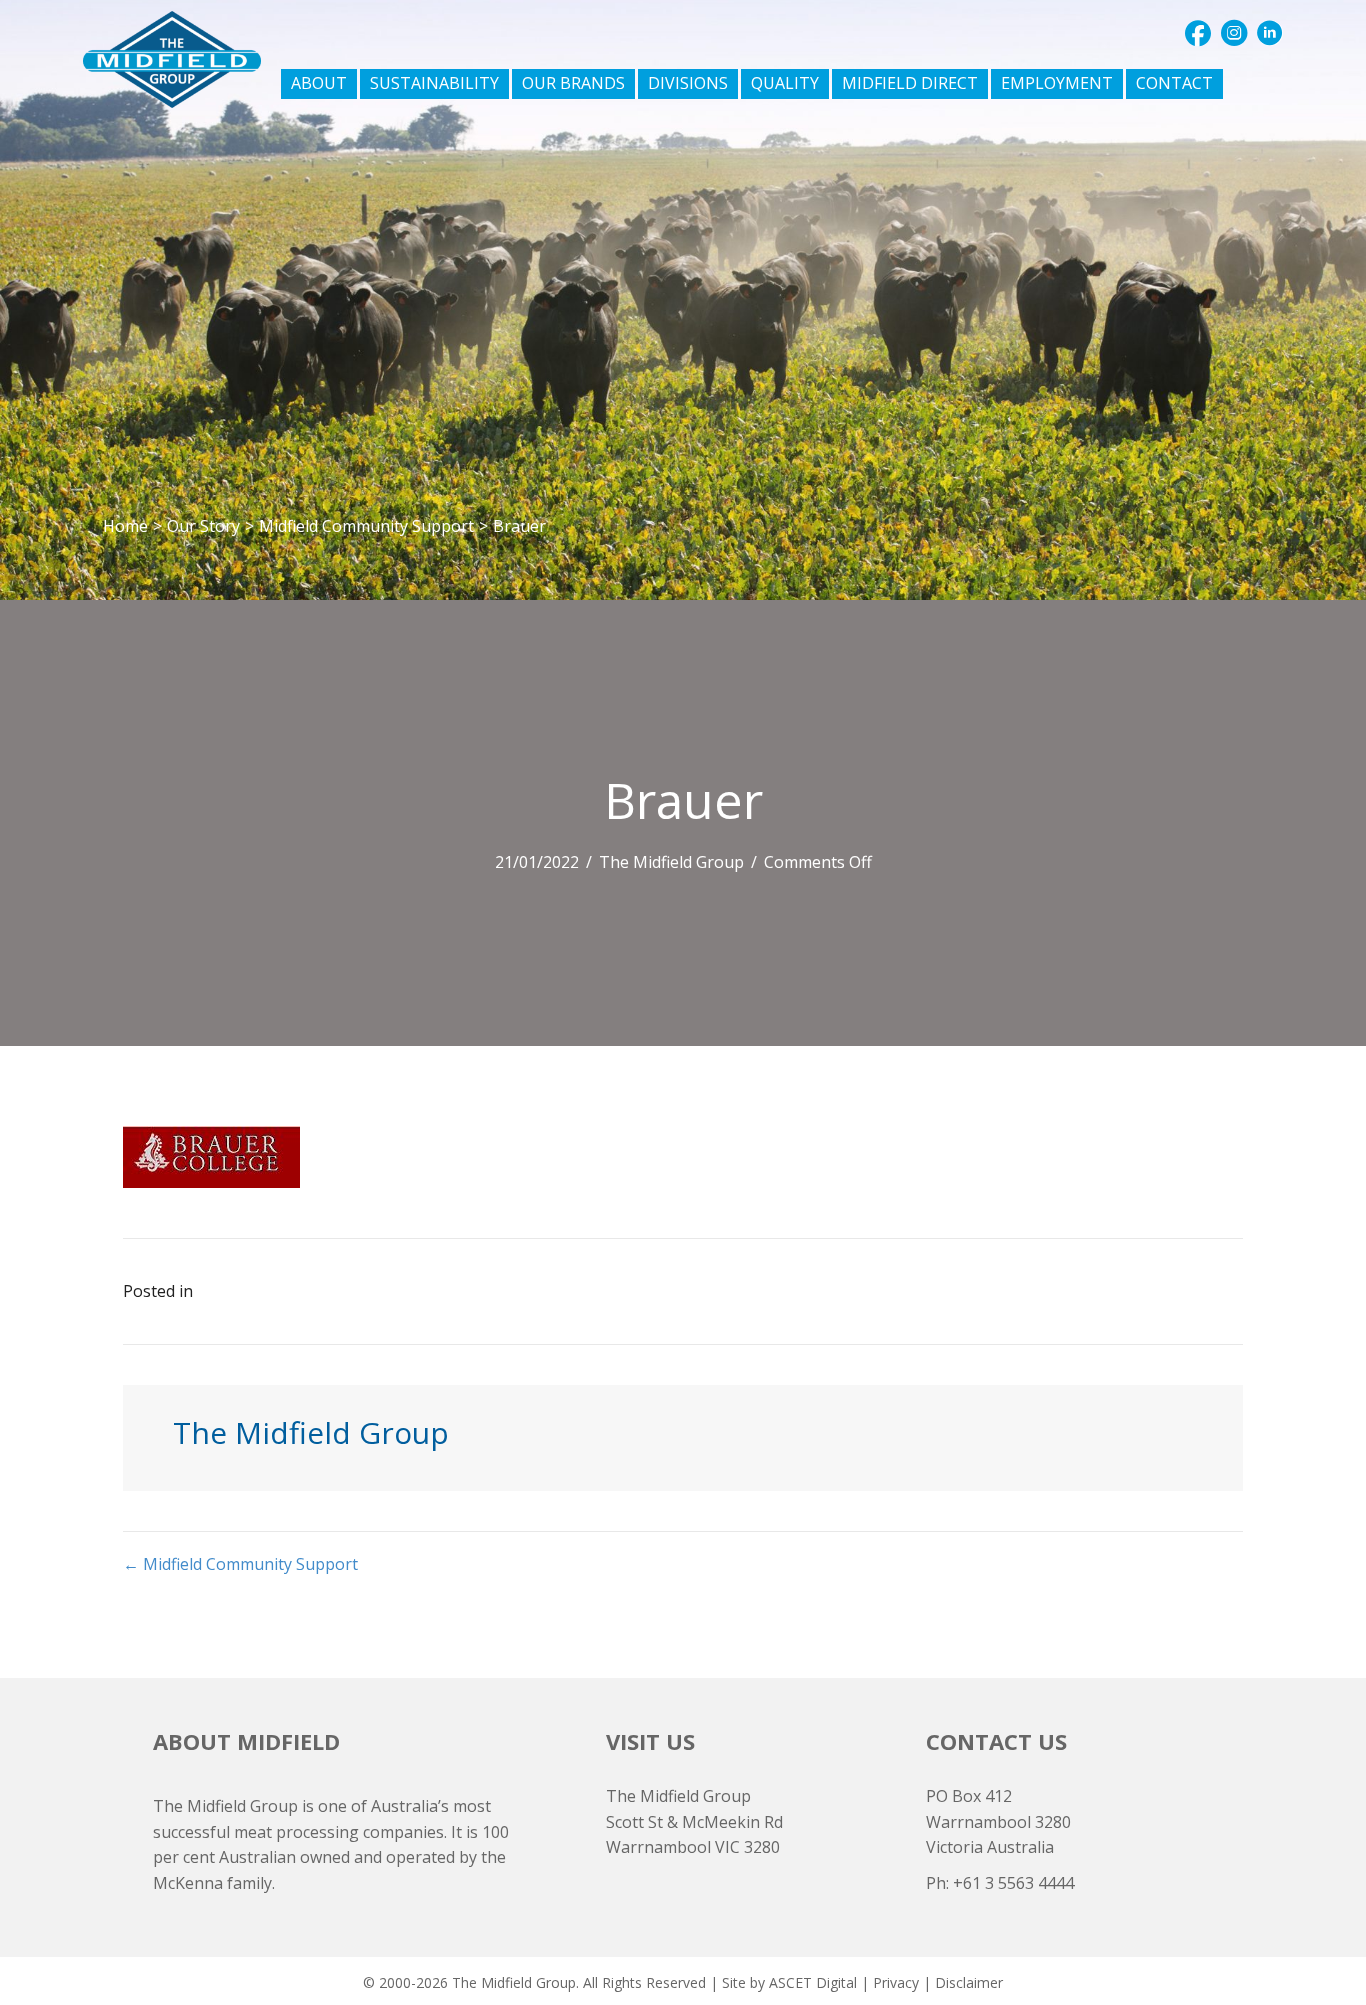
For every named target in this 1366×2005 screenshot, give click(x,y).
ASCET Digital (813, 1982)
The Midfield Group (671, 862)
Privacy (896, 1982)
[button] (1198, 33)
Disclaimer (969, 1982)
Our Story (203, 526)
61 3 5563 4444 (1018, 1883)
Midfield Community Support (366, 526)
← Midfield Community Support (240, 1564)
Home (125, 526)
